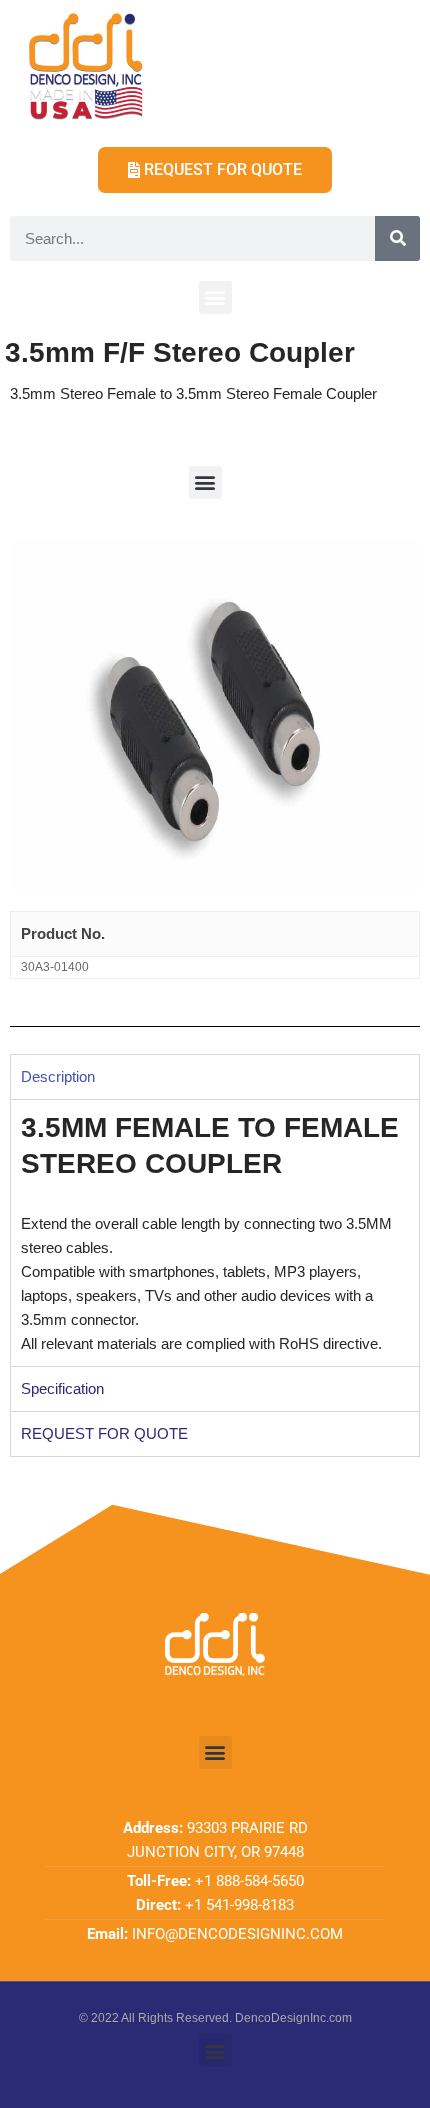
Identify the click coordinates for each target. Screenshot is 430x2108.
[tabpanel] (215, 1233)
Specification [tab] (62, 1388)
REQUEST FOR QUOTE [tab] (104, 1433)
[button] (215, 297)
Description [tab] (58, 1076)
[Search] (397, 238)
